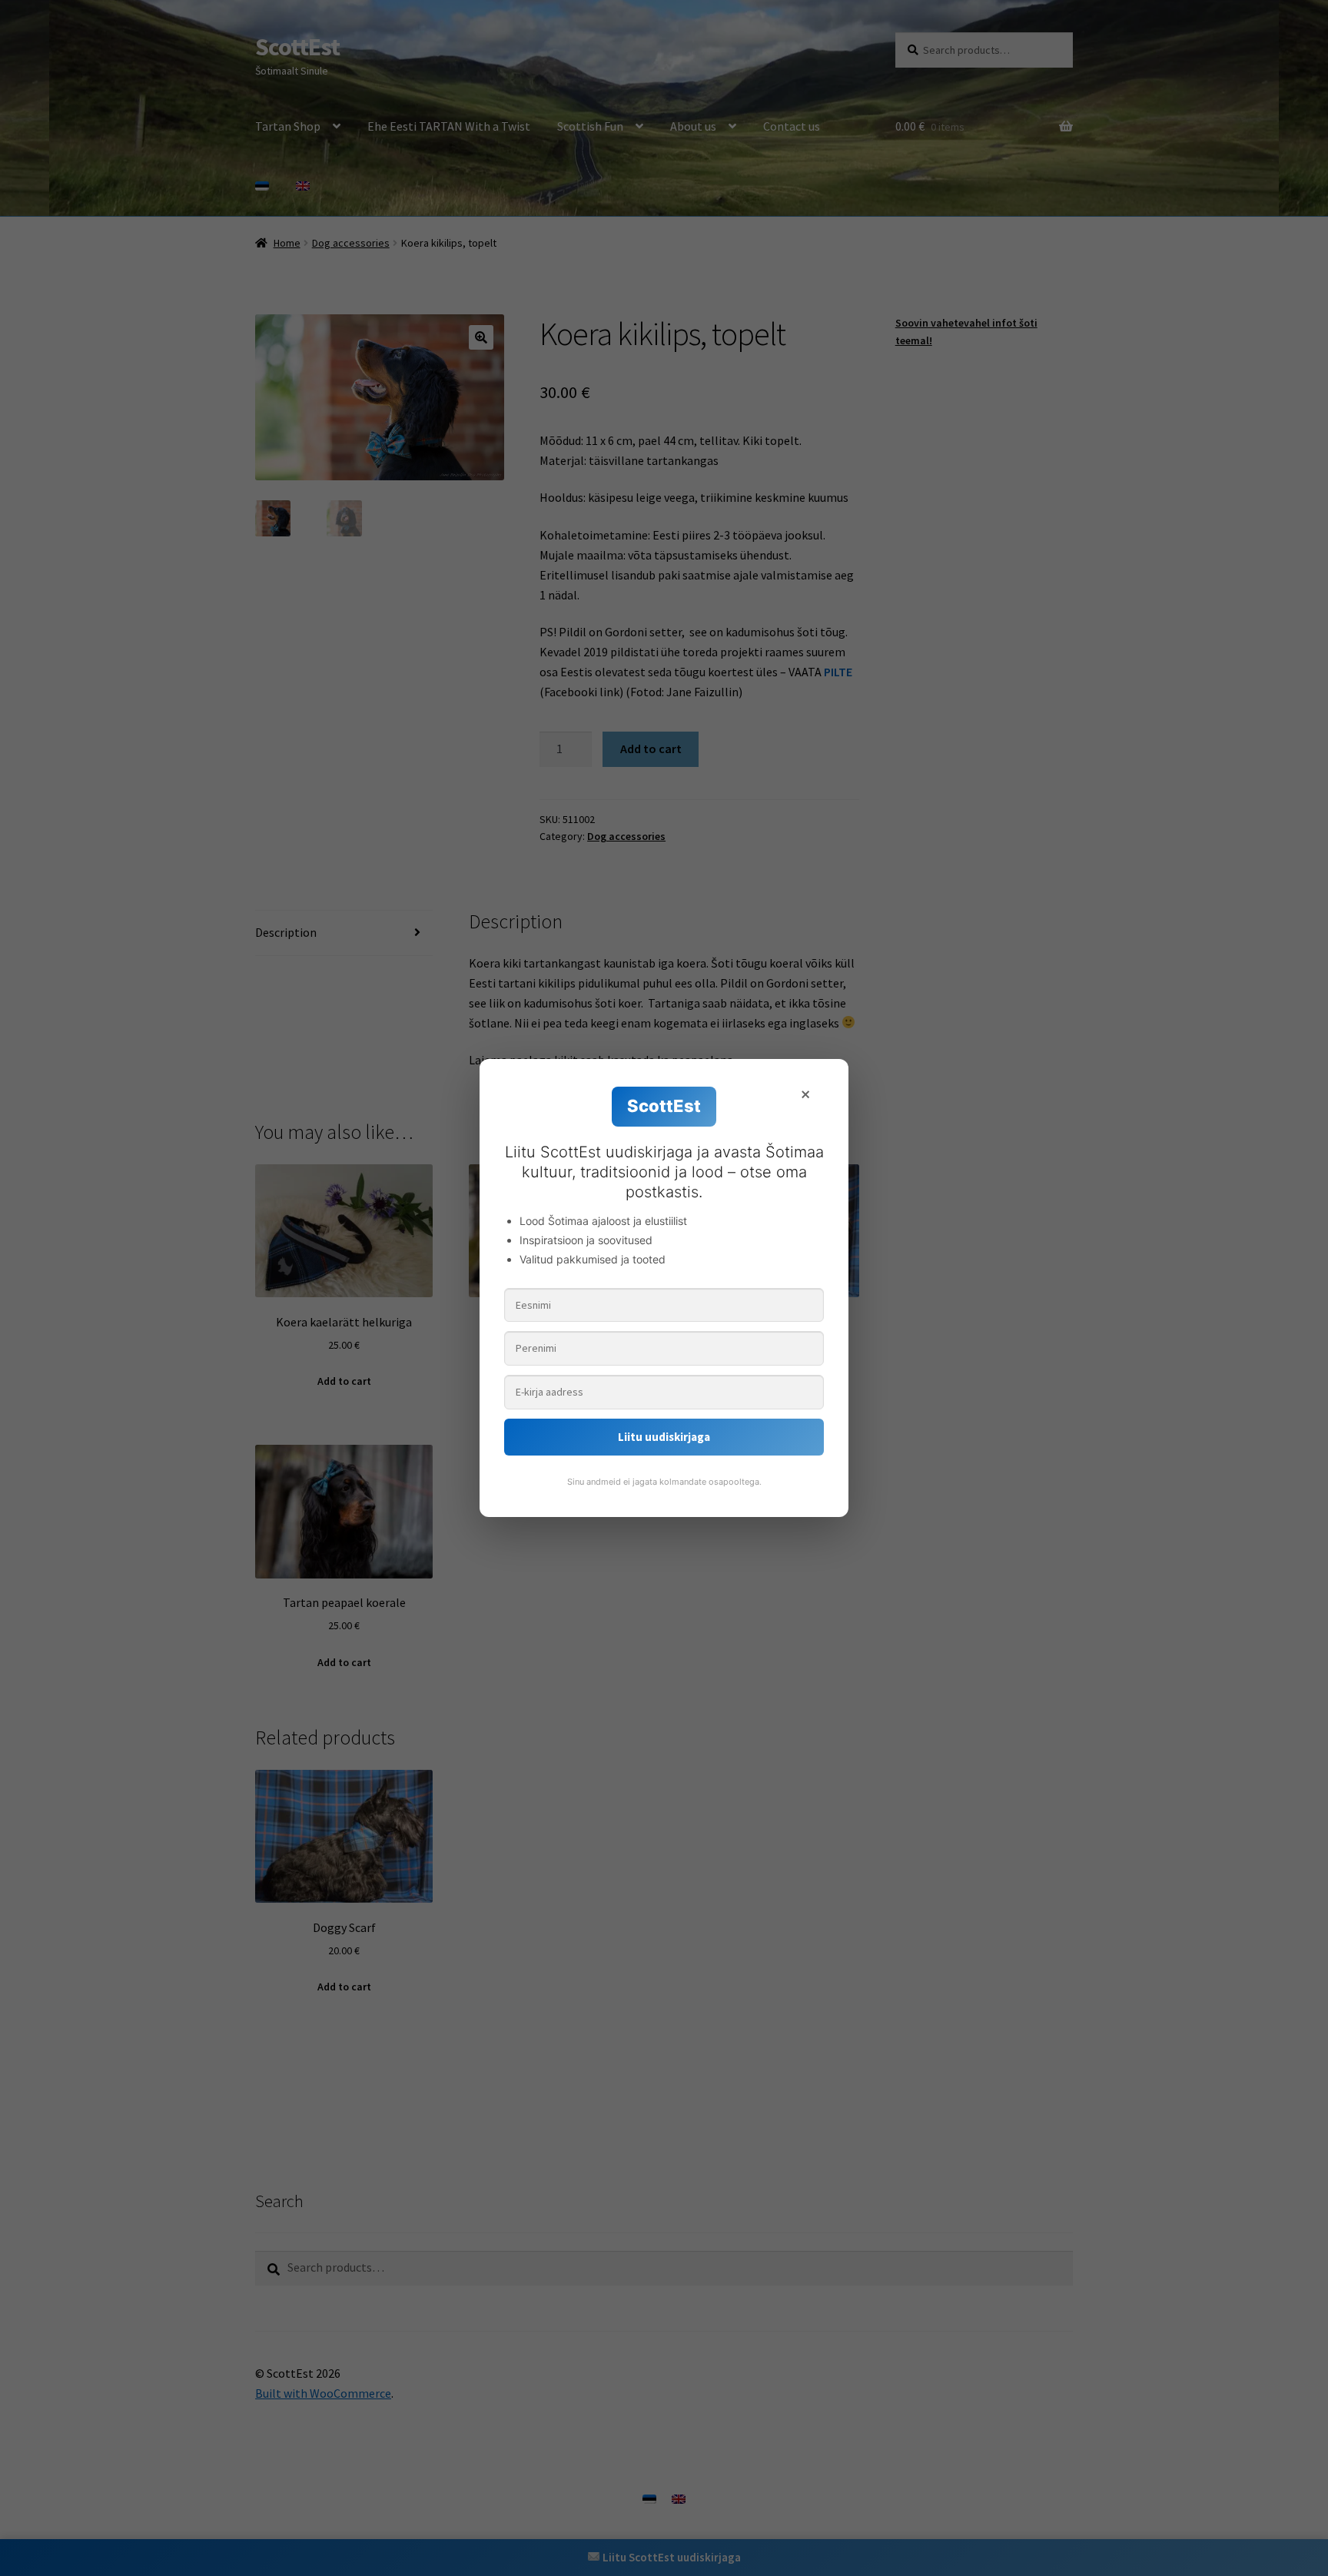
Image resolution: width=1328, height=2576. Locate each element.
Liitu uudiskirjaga (664, 1437)
